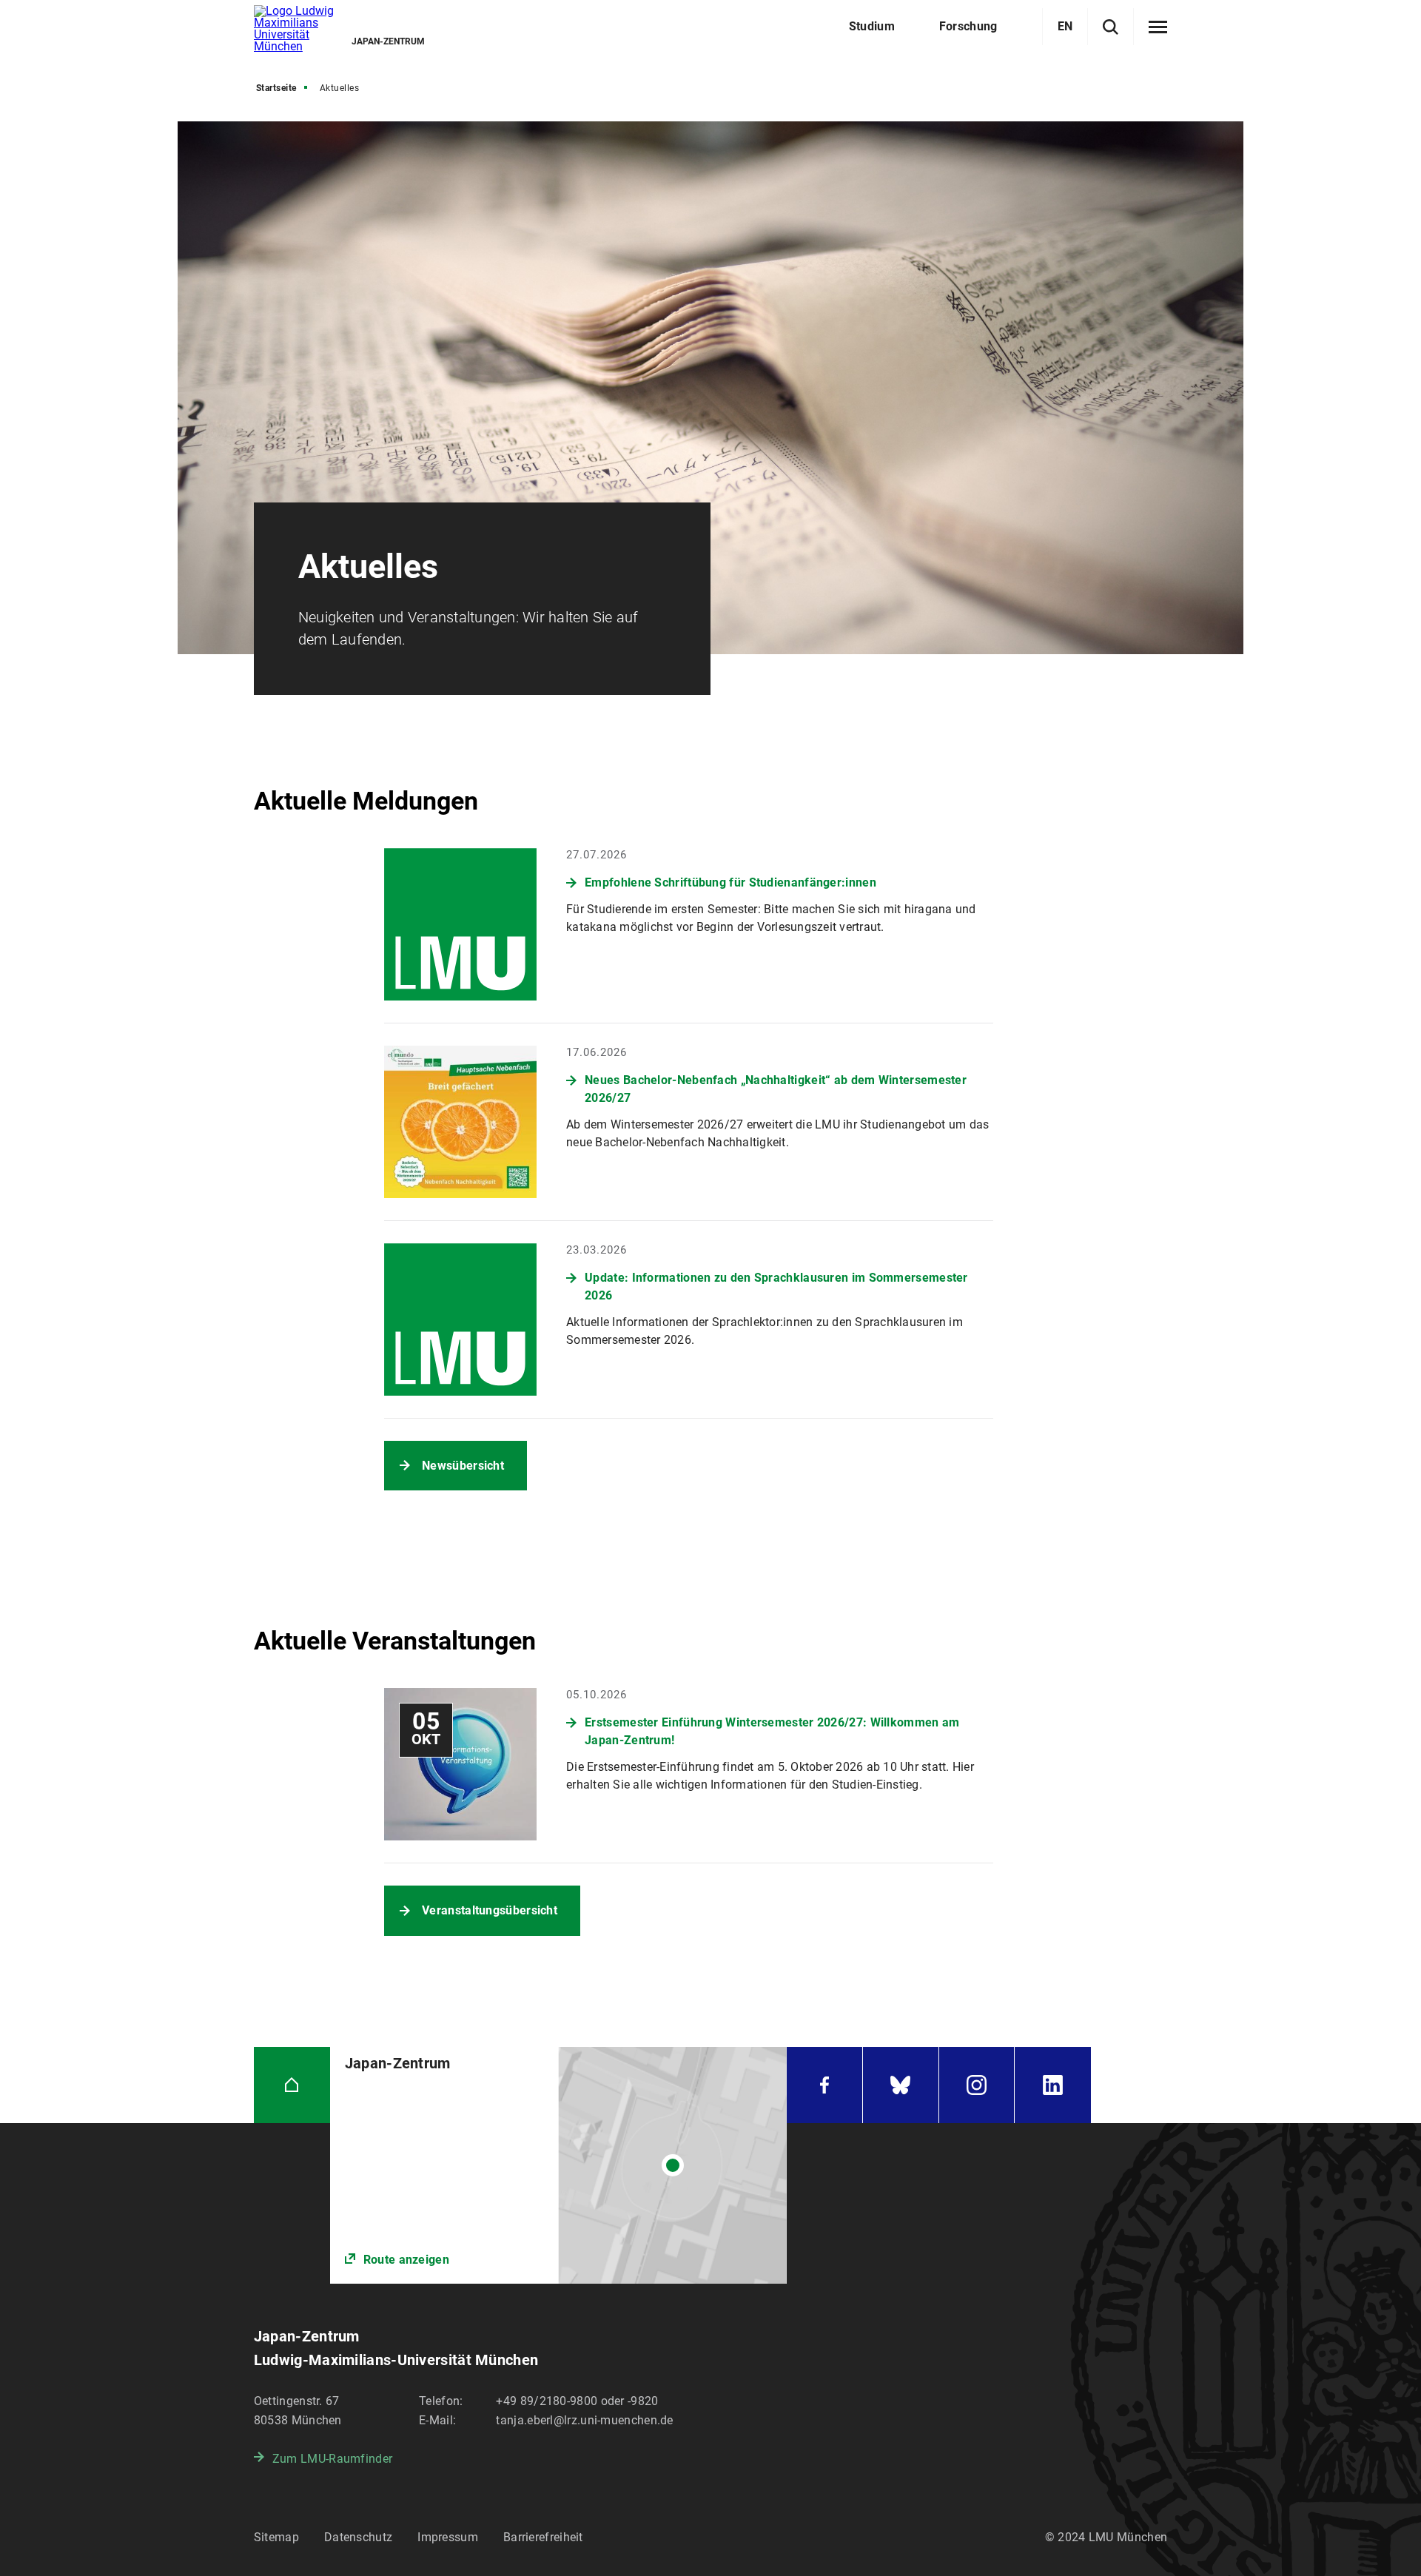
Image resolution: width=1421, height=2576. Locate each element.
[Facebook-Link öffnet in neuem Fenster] (824, 2085)
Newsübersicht (463, 1466)
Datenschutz (358, 2537)
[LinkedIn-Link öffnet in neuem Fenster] (1053, 2085)
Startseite (276, 88)
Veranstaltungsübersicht (490, 1910)
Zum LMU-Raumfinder (332, 2459)
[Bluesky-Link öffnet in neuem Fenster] (901, 2085)
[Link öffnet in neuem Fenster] (558, 2165)
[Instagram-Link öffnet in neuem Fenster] (977, 2085)
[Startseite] (292, 2085)
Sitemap (276, 2537)
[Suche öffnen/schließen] (1111, 27)
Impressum (448, 2537)
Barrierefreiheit (543, 2537)
